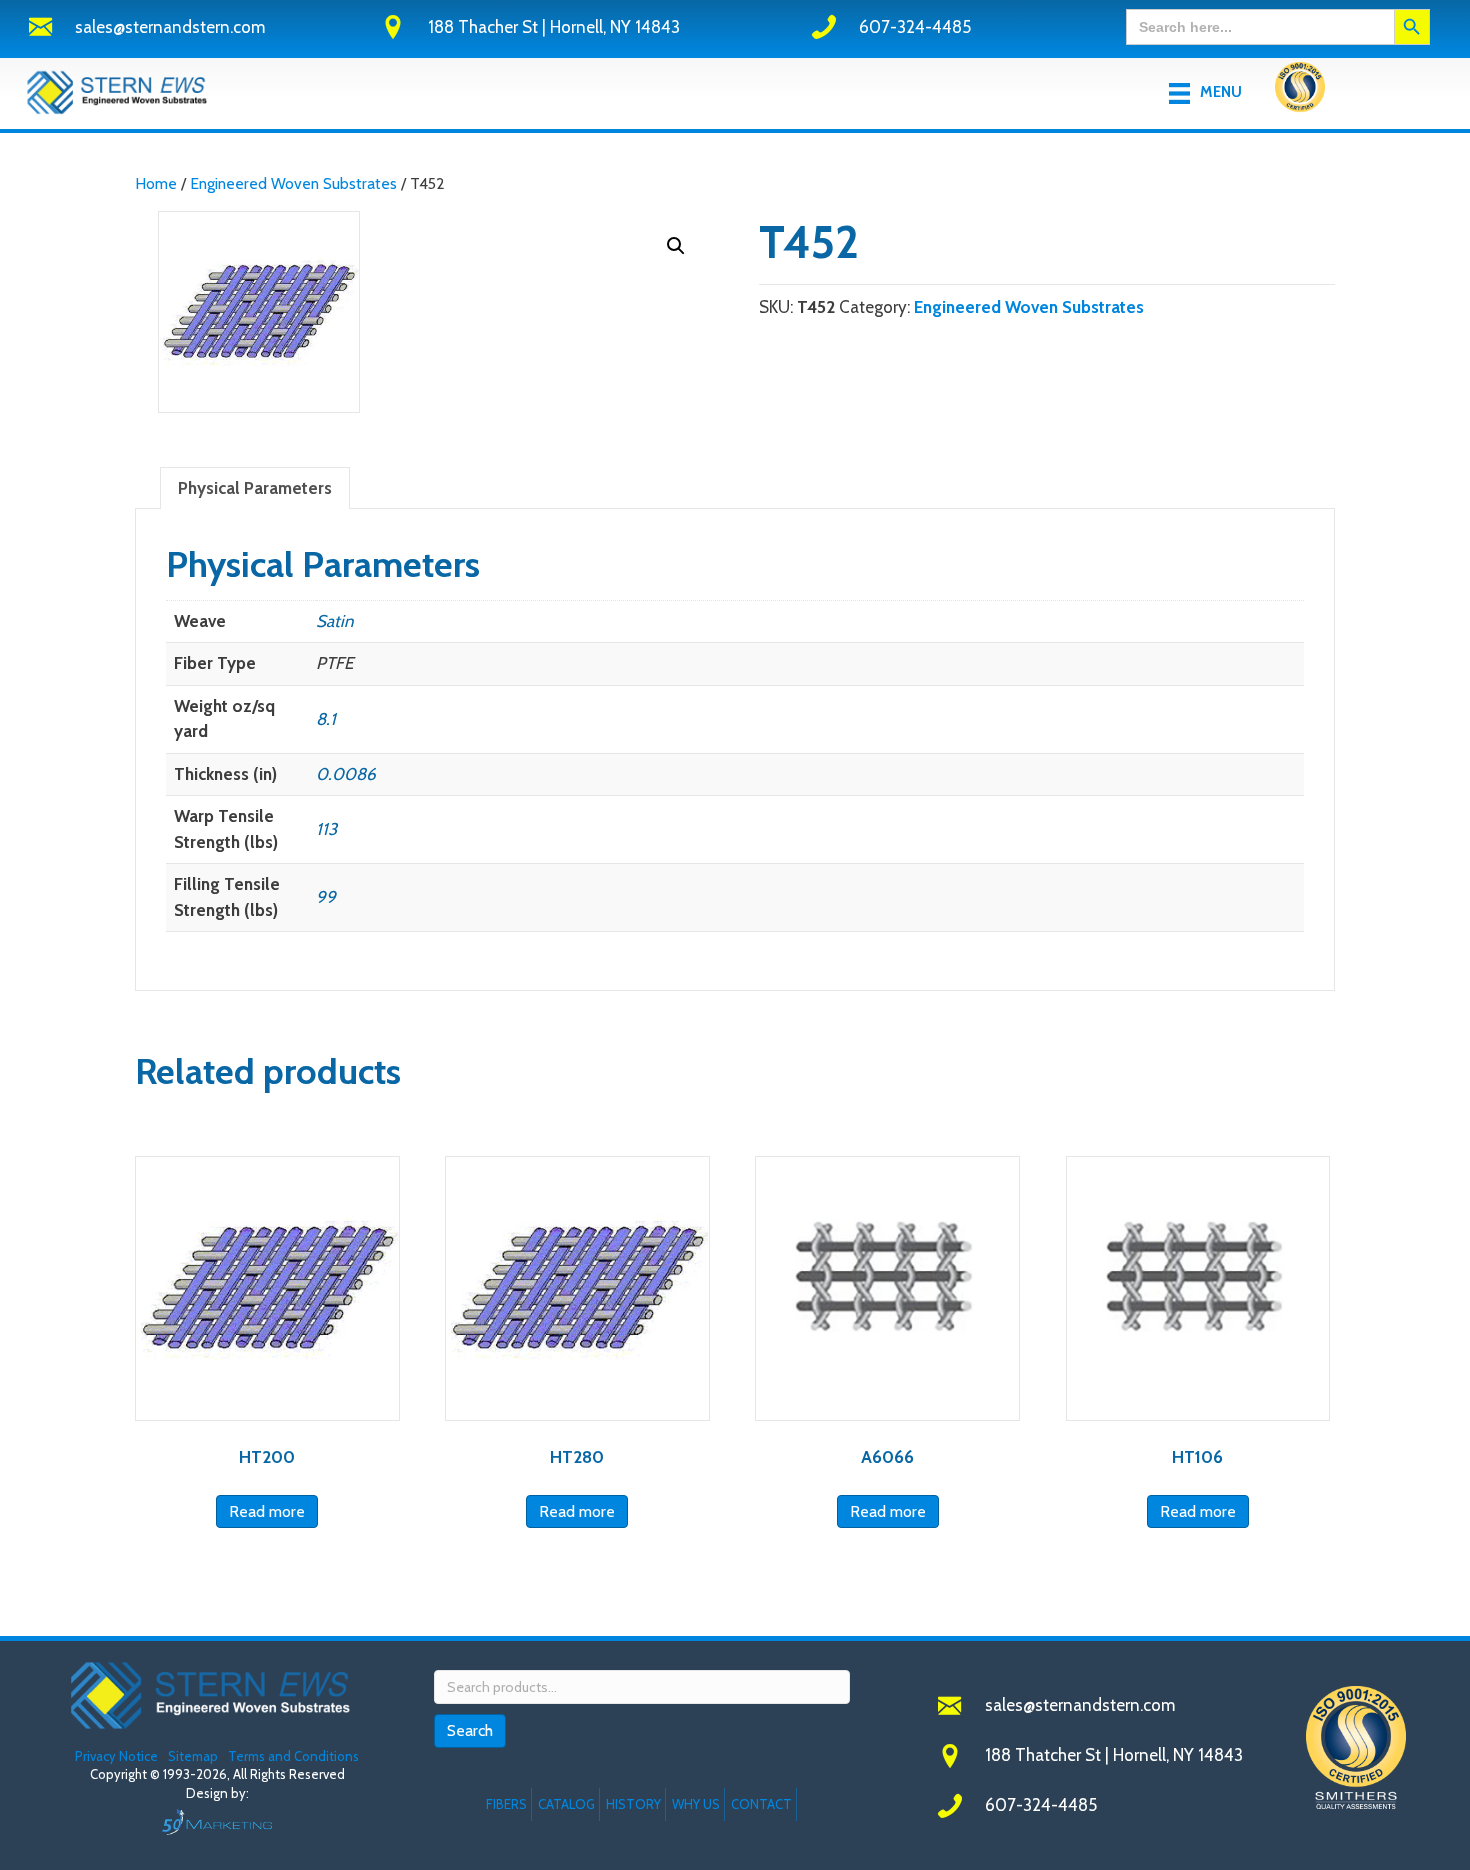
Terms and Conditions (293, 1756)
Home (156, 183)
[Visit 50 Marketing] (217, 1821)
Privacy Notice (118, 1756)
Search (470, 1730)
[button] (676, 246)
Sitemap (193, 1756)
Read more (267, 1511)
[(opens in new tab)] (1300, 91)
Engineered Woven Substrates (293, 183)
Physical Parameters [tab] (255, 488)
